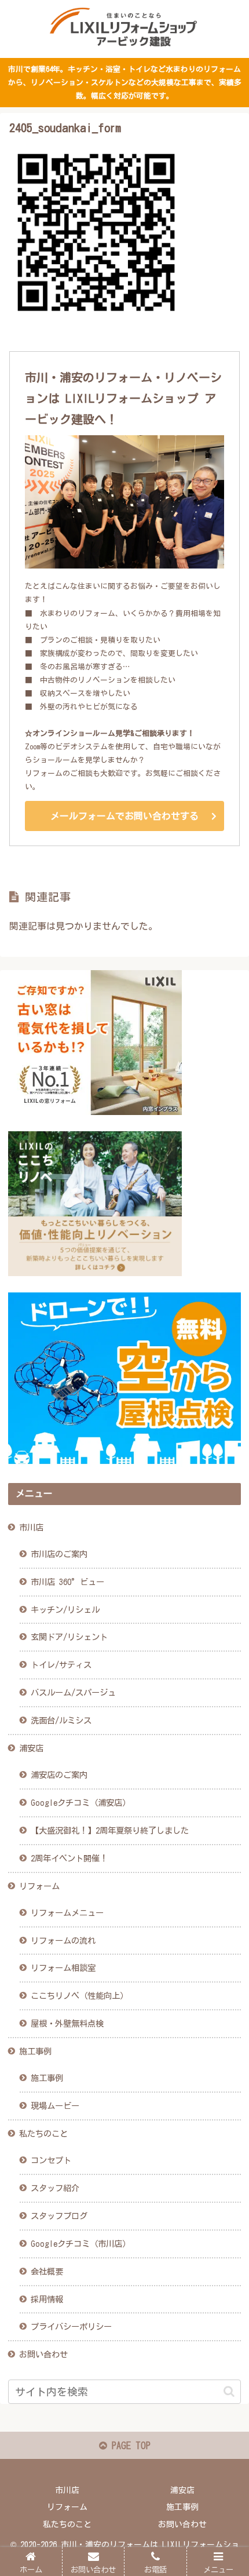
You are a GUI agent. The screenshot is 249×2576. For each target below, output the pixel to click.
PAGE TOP (129, 2446)
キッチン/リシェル (65, 1610)
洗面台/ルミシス (61, 1720)
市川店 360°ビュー (67, 1582)
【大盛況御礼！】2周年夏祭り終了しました (110, 1830)
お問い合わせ (43, 2354)
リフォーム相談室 (63, 1968)
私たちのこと (43, 2134)
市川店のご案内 (59, 1554)
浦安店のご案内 (59, 1775)
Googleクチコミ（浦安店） (80, 1803)
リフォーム (39, 1886)
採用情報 (47, 2299)
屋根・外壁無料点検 (67, 2023)
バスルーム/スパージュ (73, 1693)
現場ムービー (55, 2106)
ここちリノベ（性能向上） (79, 1996)
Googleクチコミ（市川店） (80, 2244)
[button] (229, 2391)
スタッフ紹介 (55, 2188)
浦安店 (31, 1748)
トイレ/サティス (61, 1665)
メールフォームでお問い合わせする (124, 816)
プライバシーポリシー (71, 2327)
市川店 (31, 1527)
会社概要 (47, 2271)
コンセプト (51, 2160)
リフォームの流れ (63, 1941)
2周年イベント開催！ (69, 1858)
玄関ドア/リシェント (69, 1637)
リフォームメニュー (67, 1913)
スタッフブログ (59, 2216)
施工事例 (35, 2051)
